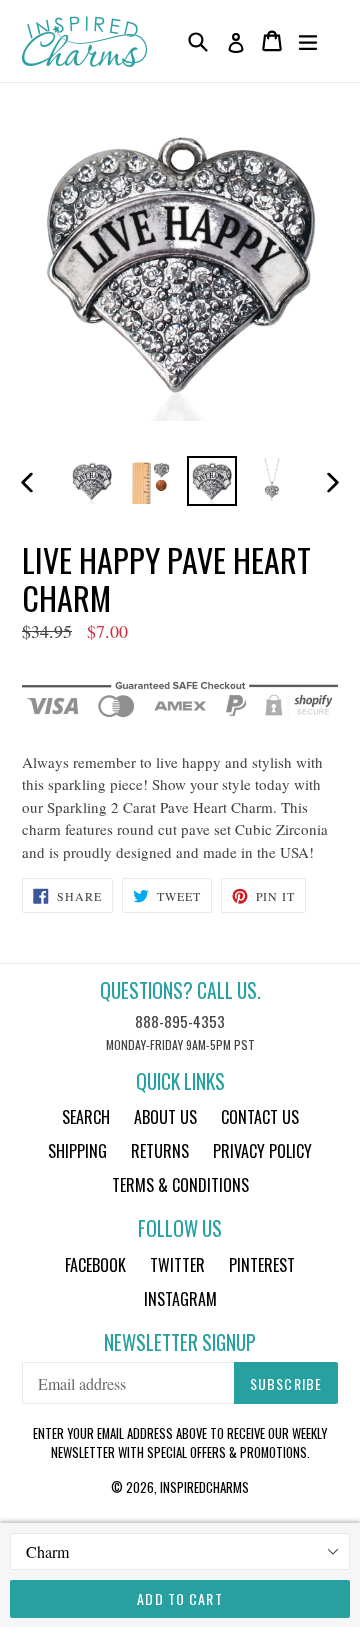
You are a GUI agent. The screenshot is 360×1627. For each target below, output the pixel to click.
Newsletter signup (180, 1342)
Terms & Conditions (180, 1185)
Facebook (95, 1265)
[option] (92, 481)
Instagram (180, 1299)
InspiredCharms (204, 1487)
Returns (160, 1151)
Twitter (177, 1265)
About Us (165, 1117)
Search (86, 1117)
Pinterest (262, 1265)
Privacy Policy (262, 1151)
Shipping (77, 1151)
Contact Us (260, 1117)
